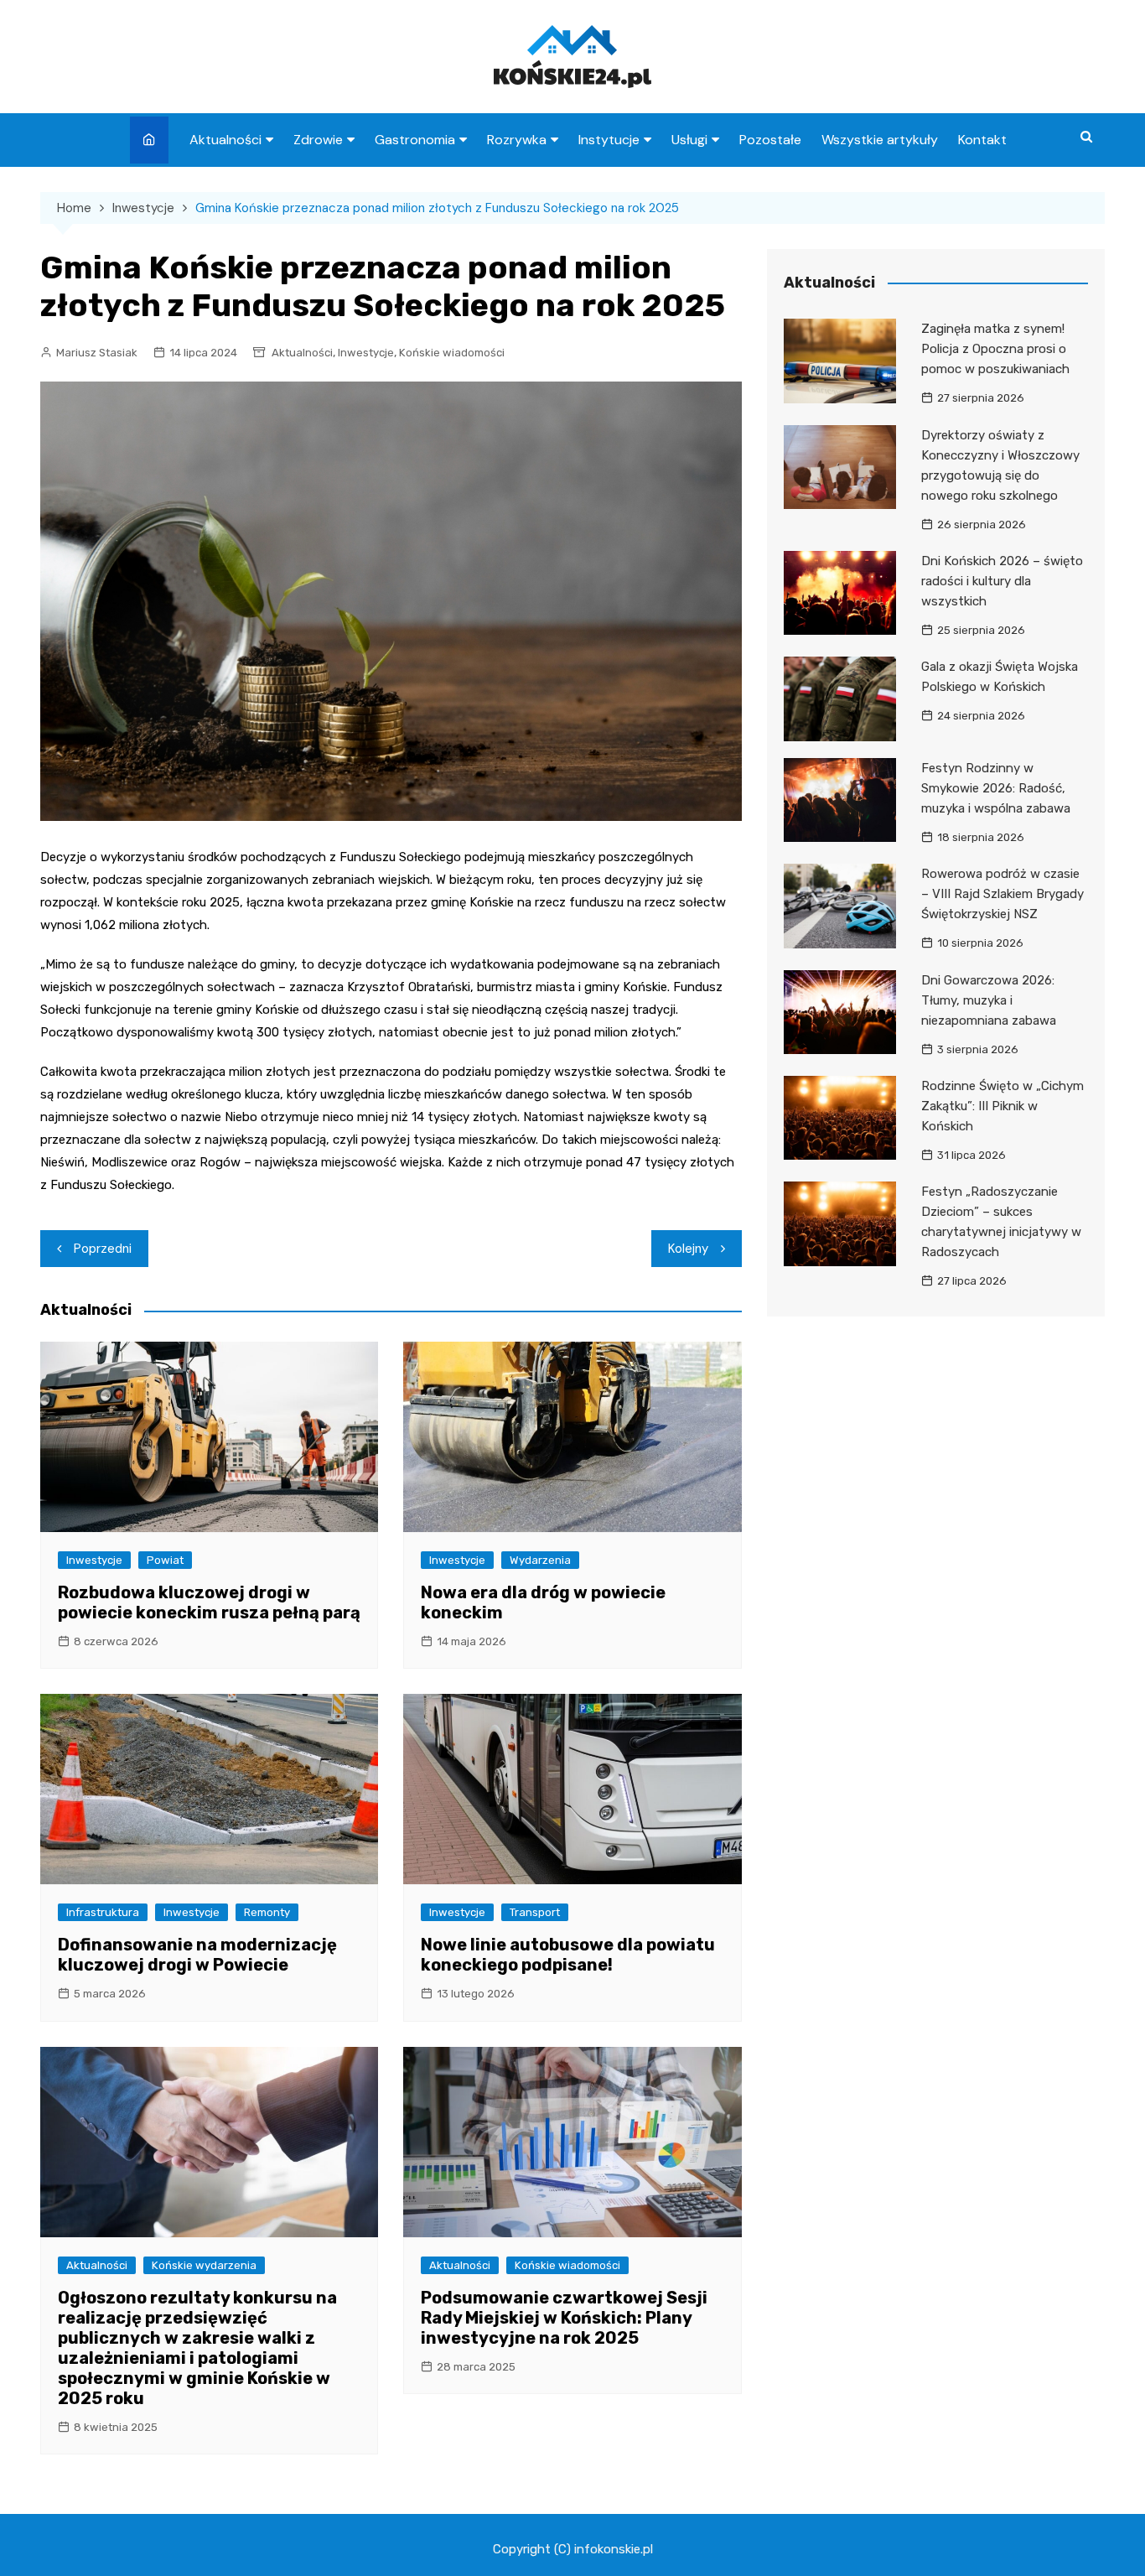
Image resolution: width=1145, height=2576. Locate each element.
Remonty (267, 1912)
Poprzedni (103, 1249)
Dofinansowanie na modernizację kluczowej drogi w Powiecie (197, 1955)
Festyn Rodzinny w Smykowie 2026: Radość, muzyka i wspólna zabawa (996, 788)
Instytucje (609, 140)
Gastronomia (415, 140)
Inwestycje (366, 353)
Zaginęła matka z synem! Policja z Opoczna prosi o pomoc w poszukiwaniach (995, 349)
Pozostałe (770, 140)
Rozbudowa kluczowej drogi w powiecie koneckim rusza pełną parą (209, 1602)
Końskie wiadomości (452, 353)
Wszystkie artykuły (880, 140)
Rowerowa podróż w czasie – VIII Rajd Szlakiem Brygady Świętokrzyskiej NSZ (1003, 894)
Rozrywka (517, 140)
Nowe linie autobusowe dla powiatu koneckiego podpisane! (568, 1955)
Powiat (165, 1560)
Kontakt (982, 140)
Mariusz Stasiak (97, 353)
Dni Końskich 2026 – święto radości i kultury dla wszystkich (1002, 581)
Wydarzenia (540, 1560)
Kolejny (688, 1249)
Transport (535, 1912)
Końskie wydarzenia (204, 2265)
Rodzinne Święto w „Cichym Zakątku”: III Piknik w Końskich (1003, 1106)
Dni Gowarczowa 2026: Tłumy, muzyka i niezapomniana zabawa (989, 1000)
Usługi (689, 140)
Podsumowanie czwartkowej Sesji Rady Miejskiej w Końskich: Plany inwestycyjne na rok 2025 (564, 2318)
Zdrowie (318, 140)
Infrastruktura (103, 1912)
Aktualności (225, 140)
